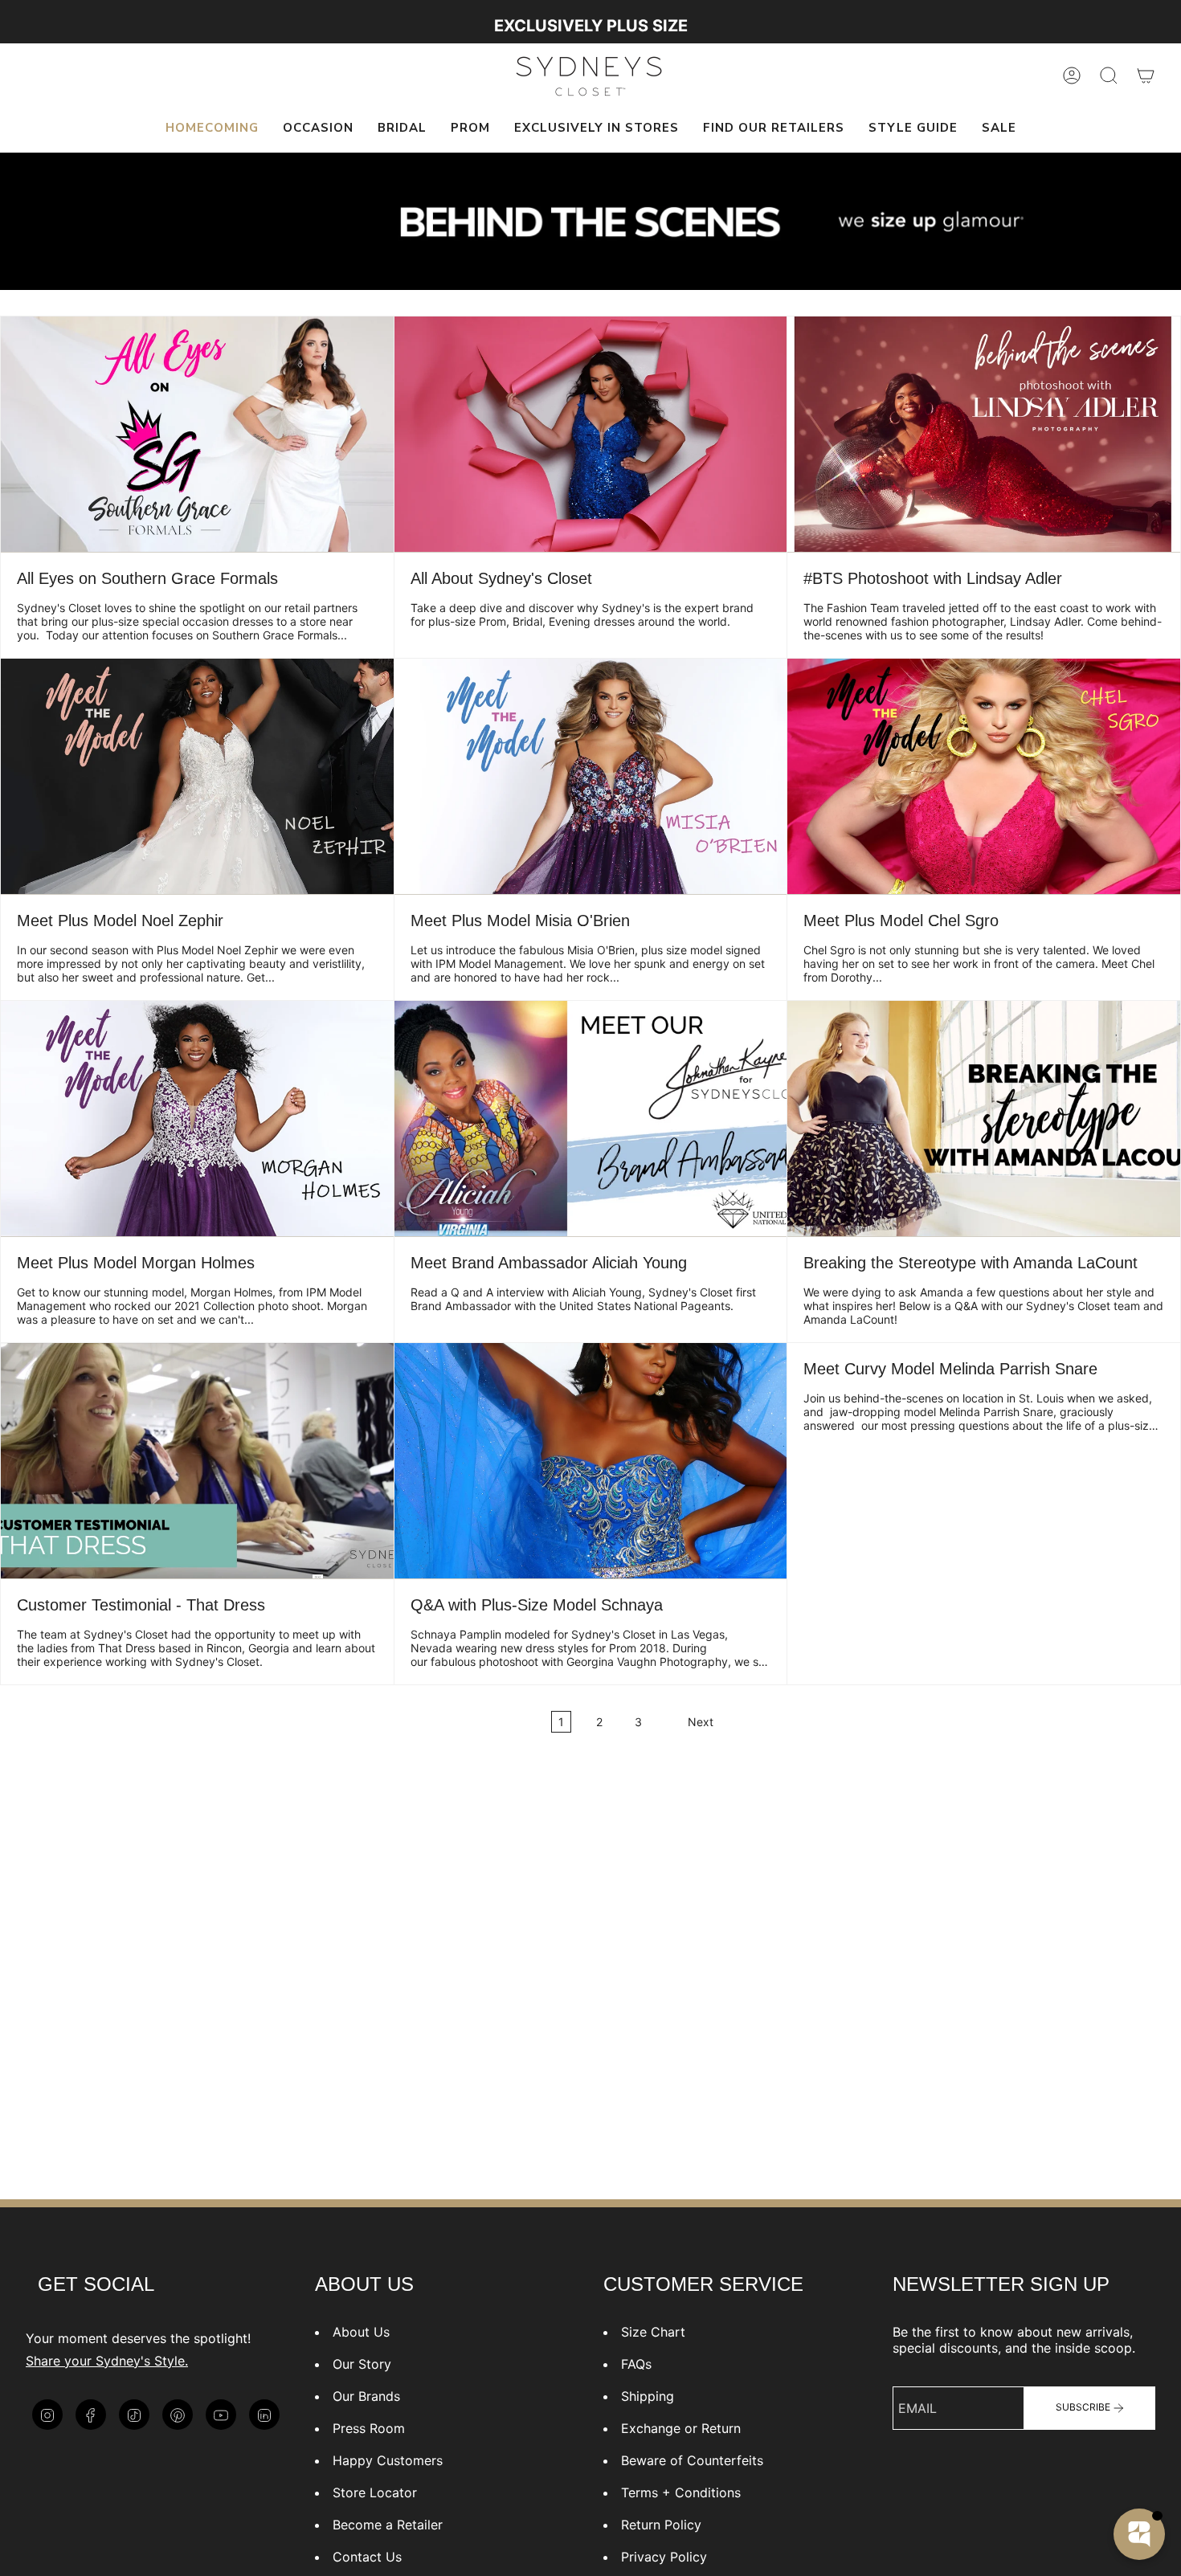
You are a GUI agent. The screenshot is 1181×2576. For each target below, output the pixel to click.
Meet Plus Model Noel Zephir (120, 921)
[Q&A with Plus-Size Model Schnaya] (591, 1461)
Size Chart (653, 2332)
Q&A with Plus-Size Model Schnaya (537, 1605)
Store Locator (375, 2492)
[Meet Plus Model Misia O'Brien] (591, 776)
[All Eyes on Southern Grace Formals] (197, 434)
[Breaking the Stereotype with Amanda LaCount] (984, 1119)
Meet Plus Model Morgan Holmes (136, 1263)
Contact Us (367, 2557)
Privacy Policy (664, 2557)
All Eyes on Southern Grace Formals (147, 578)
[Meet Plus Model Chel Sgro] (984, 776)
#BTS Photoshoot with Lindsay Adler (933, 578)
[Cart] (1146, 76)
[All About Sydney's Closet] (591, 434)
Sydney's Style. (142, 2361)
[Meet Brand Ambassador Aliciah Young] (591, 1119)
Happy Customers (388, 2460)
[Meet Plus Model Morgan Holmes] (197, 1119)
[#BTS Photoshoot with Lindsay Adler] (984, 434)
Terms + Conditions (681, 2492)
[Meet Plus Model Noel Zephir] (197, 776)
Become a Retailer (388, 2525)
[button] (318, 129)
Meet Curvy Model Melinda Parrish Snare (950, 1369)
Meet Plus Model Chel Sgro (901, 921)
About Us (361, 2332)
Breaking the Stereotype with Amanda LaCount (971, 1263)
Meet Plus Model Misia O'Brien (520, 921)
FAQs (636, 2364)
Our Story (362, 2364)
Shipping (648, 2396)
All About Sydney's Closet (501, 578)
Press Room (369, 2428)
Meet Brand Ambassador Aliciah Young (549, 1263)
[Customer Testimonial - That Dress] (197, 1461)
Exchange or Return (681, 2428)
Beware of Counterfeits (692, 2460)
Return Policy (661, 2525)
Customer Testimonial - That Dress (141, 1605)
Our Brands (366, 2396)
